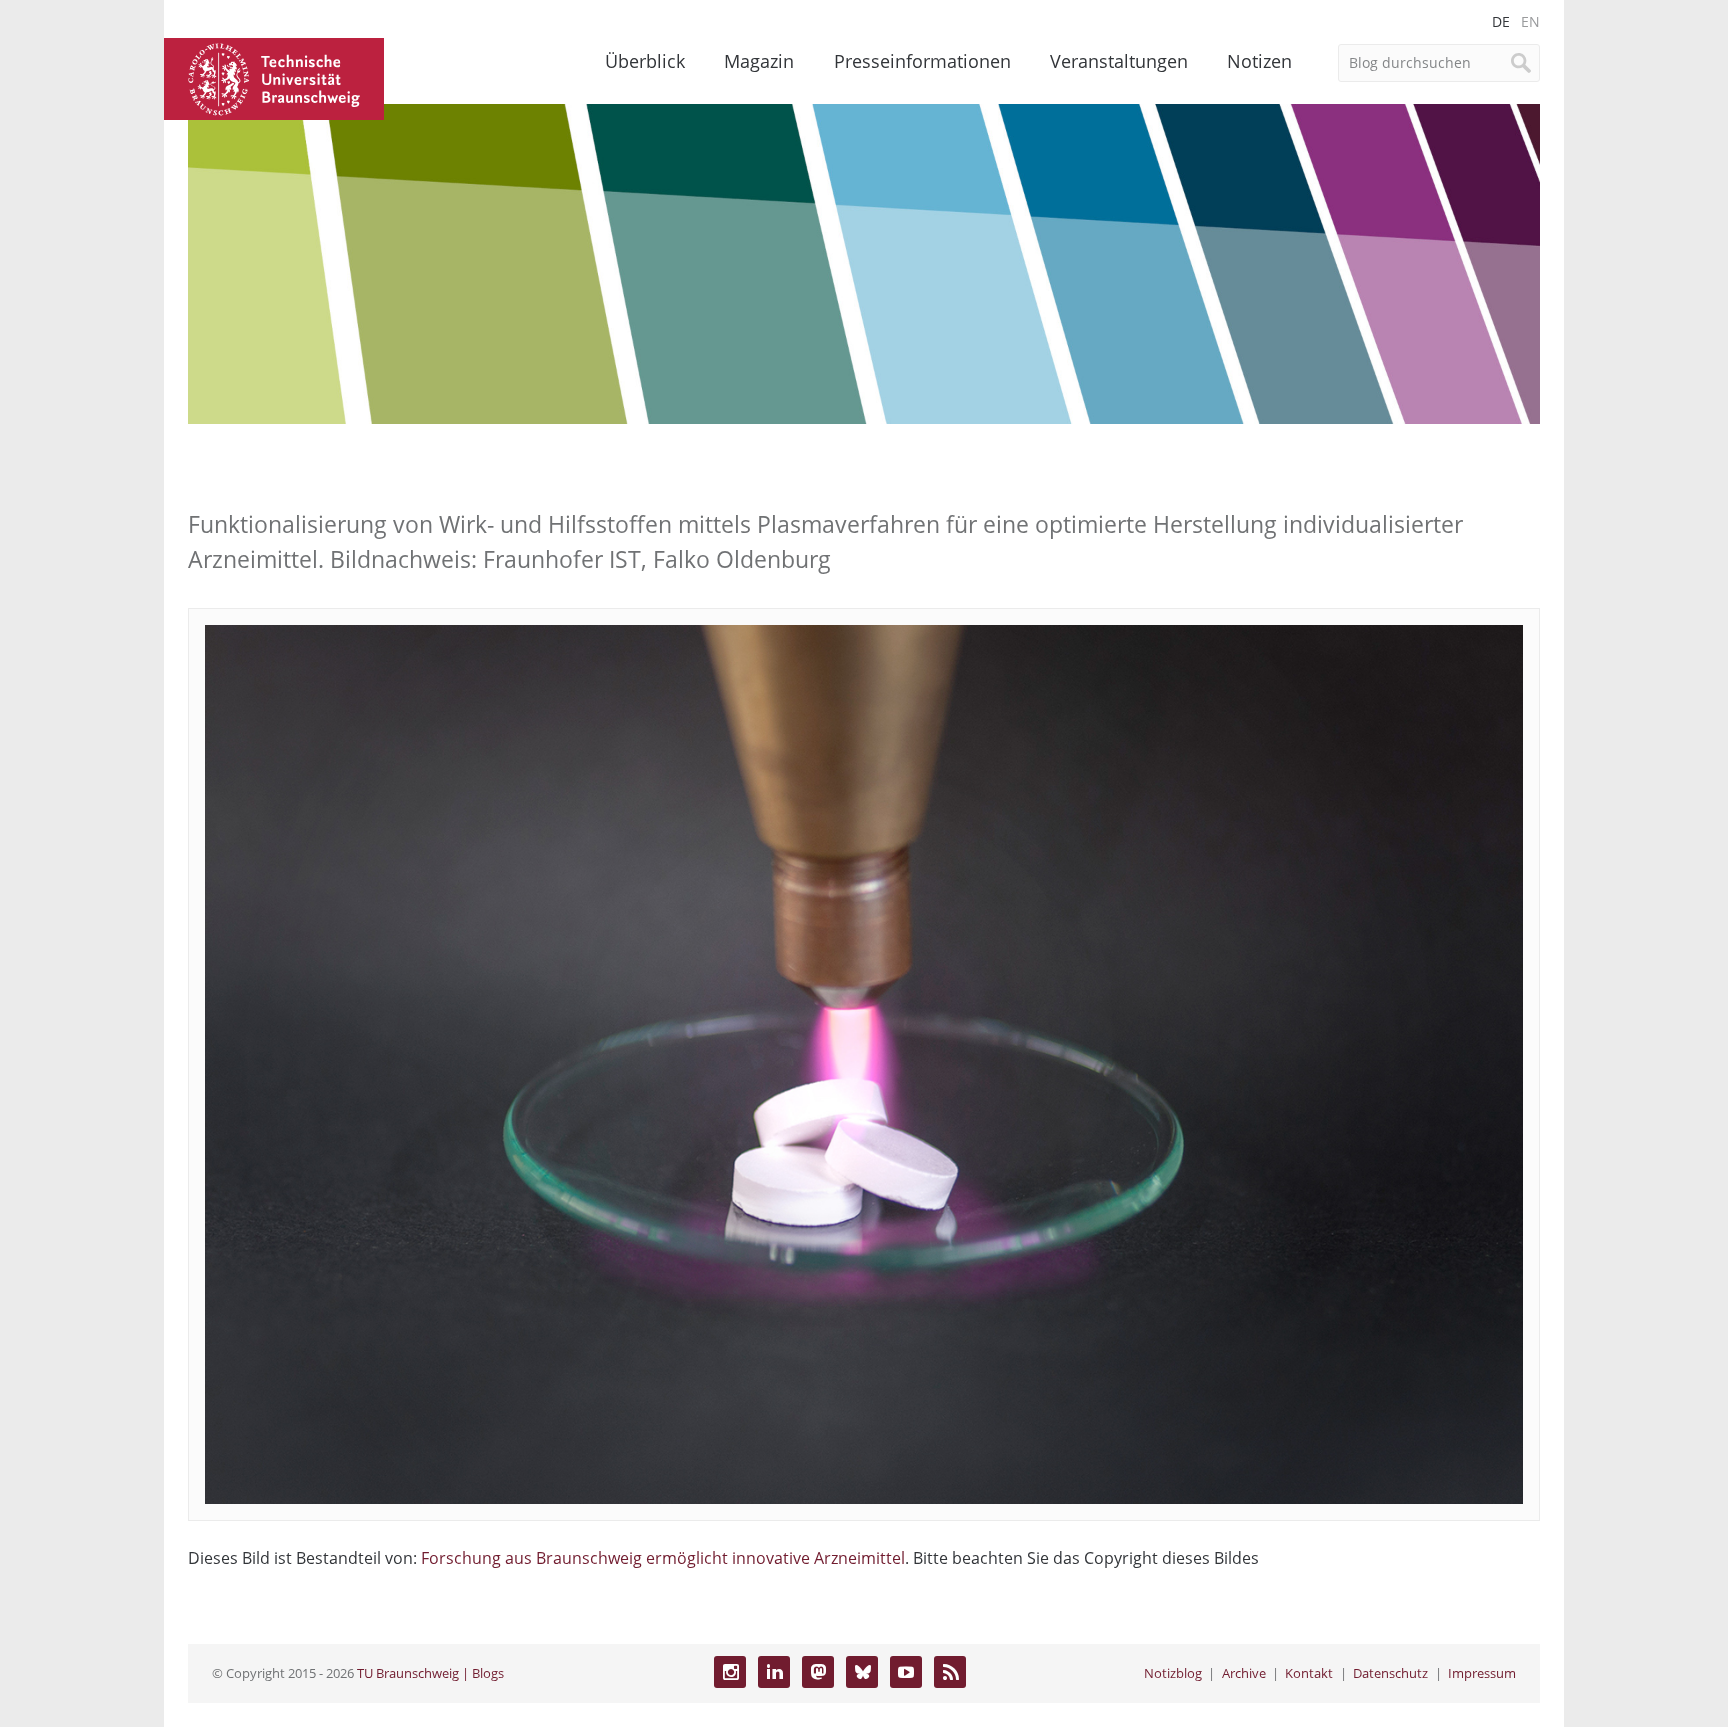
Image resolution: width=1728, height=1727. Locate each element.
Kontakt (1309, 1673)
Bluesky (862, 1672)
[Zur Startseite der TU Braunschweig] (274, 77)
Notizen (1259, 61)
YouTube (906, 1672)
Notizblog (1173, 1673)
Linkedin (774, 1672)
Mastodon (818, 1672)
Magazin (759, 61)
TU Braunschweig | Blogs (430, 1673)
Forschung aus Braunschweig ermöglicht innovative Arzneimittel (663, 1558)
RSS (950, 1672)
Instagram (730, 1672)
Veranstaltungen (1119, 61)
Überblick (645, 61)
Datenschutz (1390, 1673)
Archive (1244, 1673)
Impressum (1482, 1673)
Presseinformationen (922, 61)
